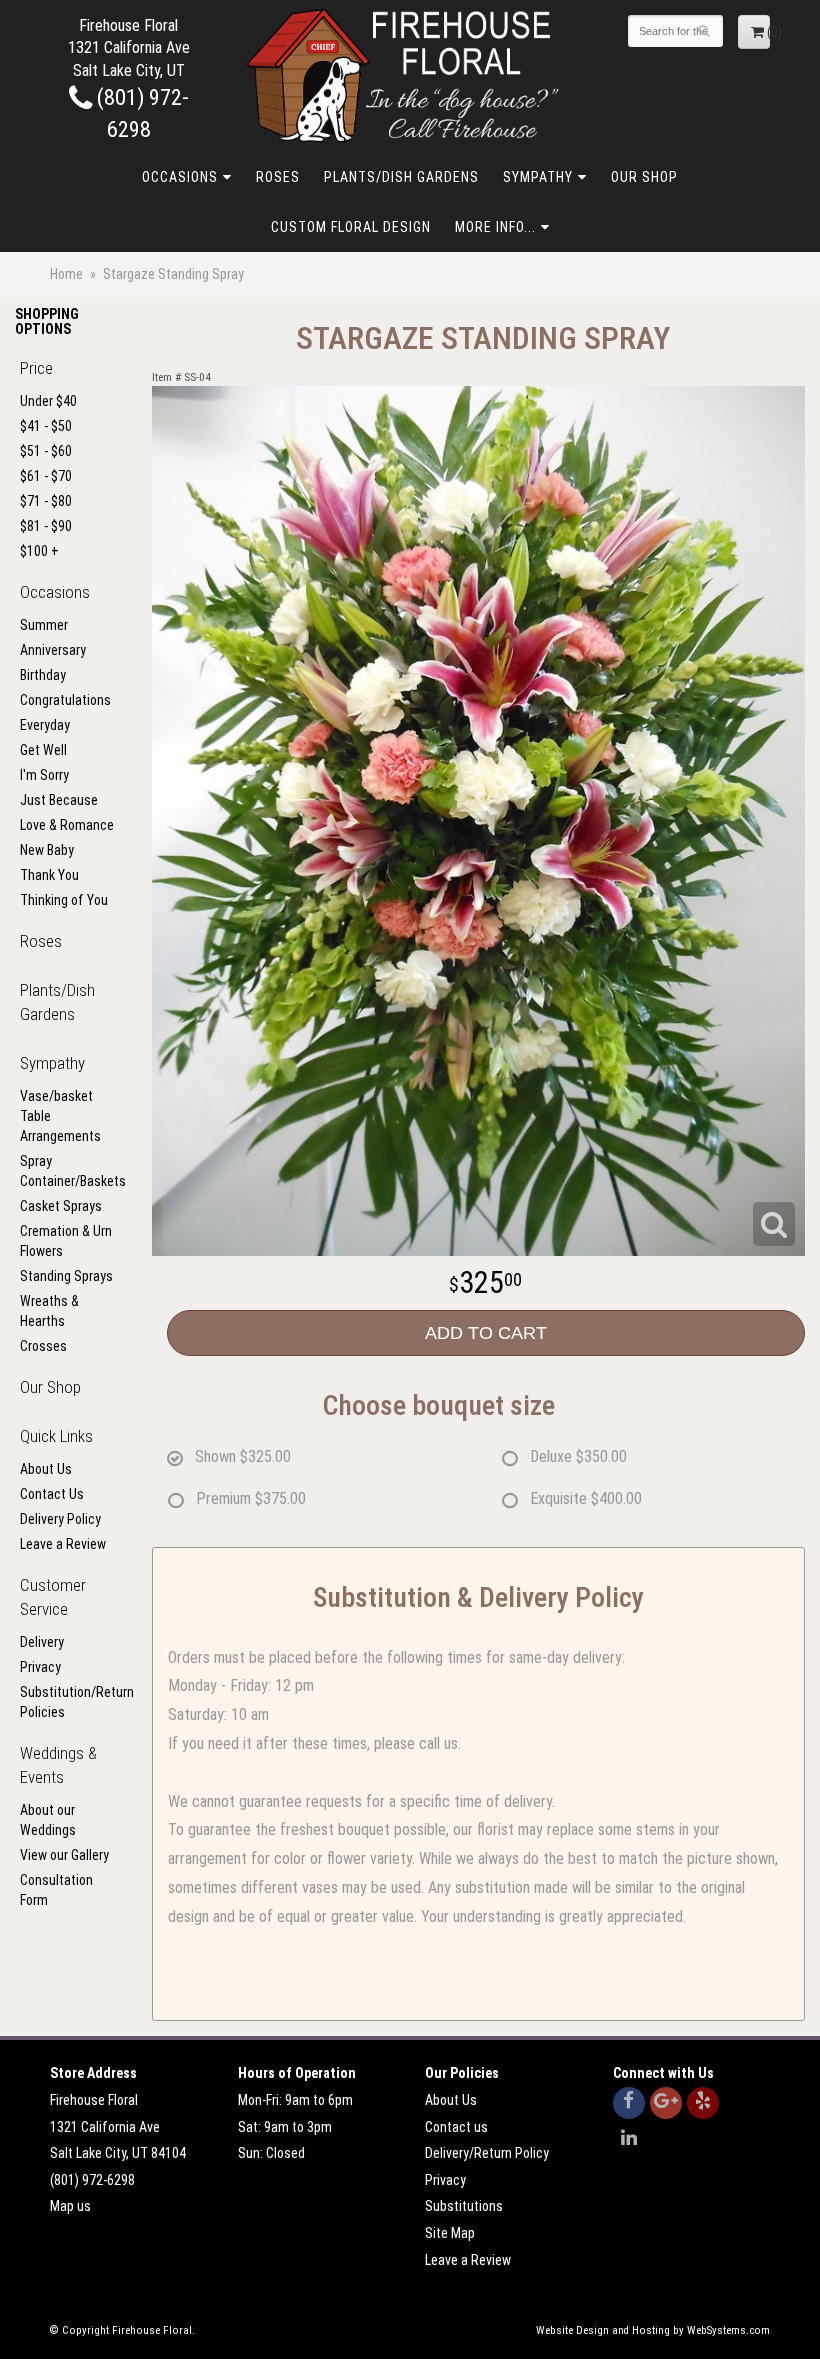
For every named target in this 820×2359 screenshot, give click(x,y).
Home (66, 274)
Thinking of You (64, 900)
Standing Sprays (66, 1276)
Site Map (450, 2233)
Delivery (42, 1642)
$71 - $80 (46, 501)
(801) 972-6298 (92, 2180)
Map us (70, 2206)
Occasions (180, 177)
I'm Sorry (44, 775)
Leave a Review (63, 1544)
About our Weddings (48, 1820)
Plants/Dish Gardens (401, 177)
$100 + (39, 551)
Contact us (456, 2127)
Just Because (59, 800)
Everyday (45, 725)
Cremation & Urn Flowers (66, 1241)
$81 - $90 (46, 526)
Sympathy (538, 177)
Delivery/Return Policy (487, 2153)
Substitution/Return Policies (68, 1702)
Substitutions (464, 2206)
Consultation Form (56, 1890)
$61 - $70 (46, 476)
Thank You (49, 875)
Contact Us (52, 1494)
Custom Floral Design (351, 227)
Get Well (43, 750)
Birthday (43, 675)
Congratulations (65, 700)
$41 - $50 (46, 426)
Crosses (43, 1346)
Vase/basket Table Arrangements (60, 1116)
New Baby (47, 850)
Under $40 (48, 401)
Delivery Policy (60, 1519)
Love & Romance (67, 825)
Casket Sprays (61, 1206)
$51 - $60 (46, 451)
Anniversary (53, 650)
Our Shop (644, 177)
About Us (46, 1469)
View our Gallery (64, 1855)
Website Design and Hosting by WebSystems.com (653, 2330)
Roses (278, 177)
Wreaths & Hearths (49, 1311)
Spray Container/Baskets (68, 1171)
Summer (44, 625)
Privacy (40, 1667)
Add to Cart (486, 1333)
